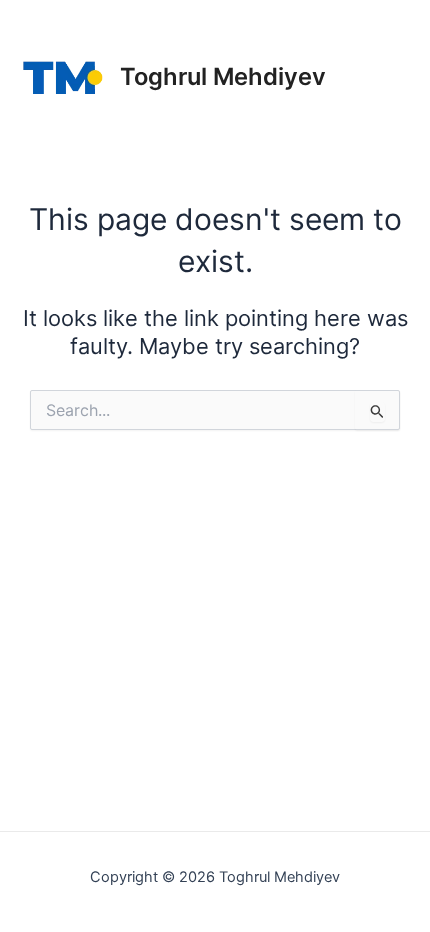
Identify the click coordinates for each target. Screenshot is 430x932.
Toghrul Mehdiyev (223, 76)
